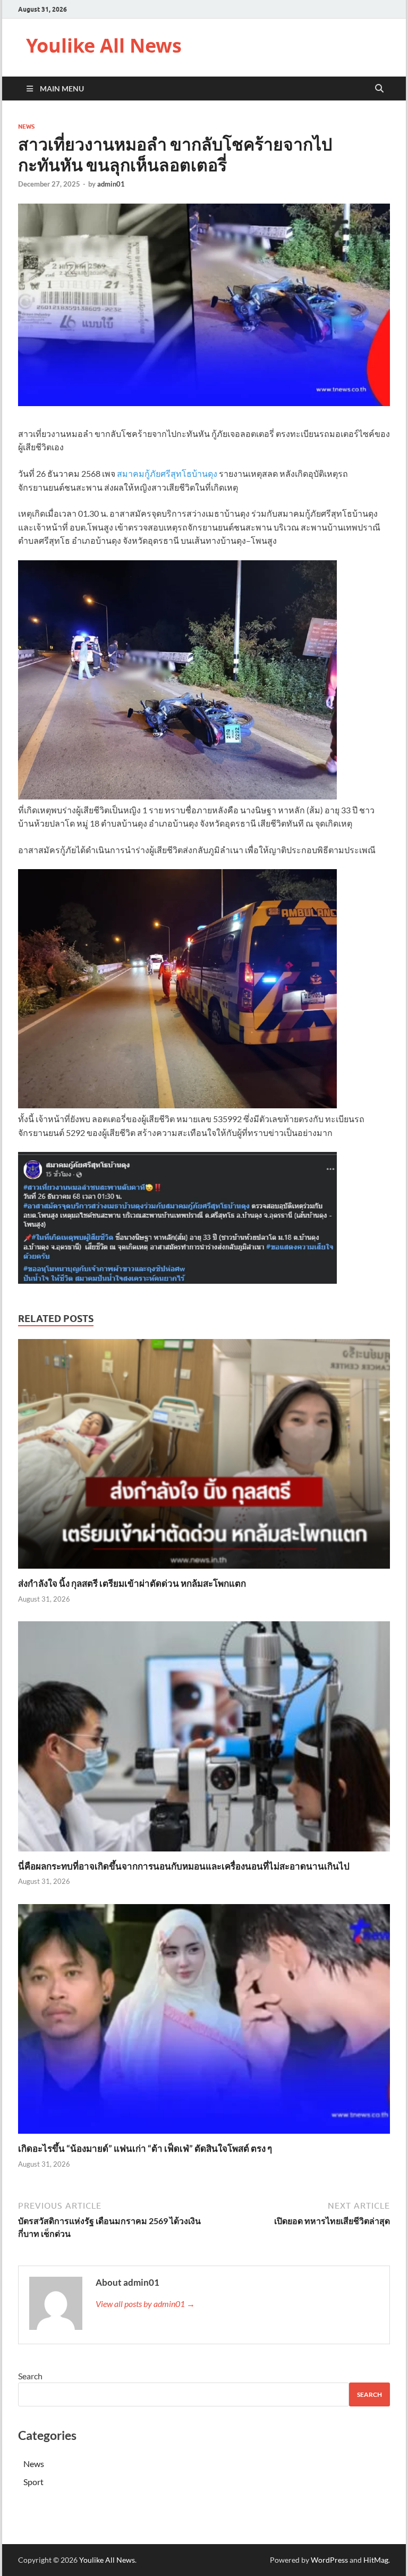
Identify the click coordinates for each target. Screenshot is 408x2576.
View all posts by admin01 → (145, 2304)
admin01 (111, 184)
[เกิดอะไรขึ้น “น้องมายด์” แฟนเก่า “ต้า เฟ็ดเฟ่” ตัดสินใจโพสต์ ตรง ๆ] (204, 2022)
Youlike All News (104, 45)
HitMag (376, 2560)
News (26, 127)
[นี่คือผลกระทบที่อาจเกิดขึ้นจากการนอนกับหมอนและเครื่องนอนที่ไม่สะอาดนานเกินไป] (204, 1740)
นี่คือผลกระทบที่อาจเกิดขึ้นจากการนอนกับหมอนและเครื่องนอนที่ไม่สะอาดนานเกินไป (184, 1866)
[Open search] (379, 89)
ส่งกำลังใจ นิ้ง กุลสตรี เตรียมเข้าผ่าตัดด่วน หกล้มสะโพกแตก (132, 1583)
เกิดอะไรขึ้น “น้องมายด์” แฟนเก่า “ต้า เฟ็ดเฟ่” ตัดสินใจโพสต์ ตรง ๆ (145, 2148)
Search (30, 2376)
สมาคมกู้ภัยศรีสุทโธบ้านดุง (167, 473)
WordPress (329, 2560)
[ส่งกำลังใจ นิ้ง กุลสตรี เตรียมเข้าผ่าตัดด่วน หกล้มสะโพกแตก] (204, 1457)
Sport (33, 2482)
